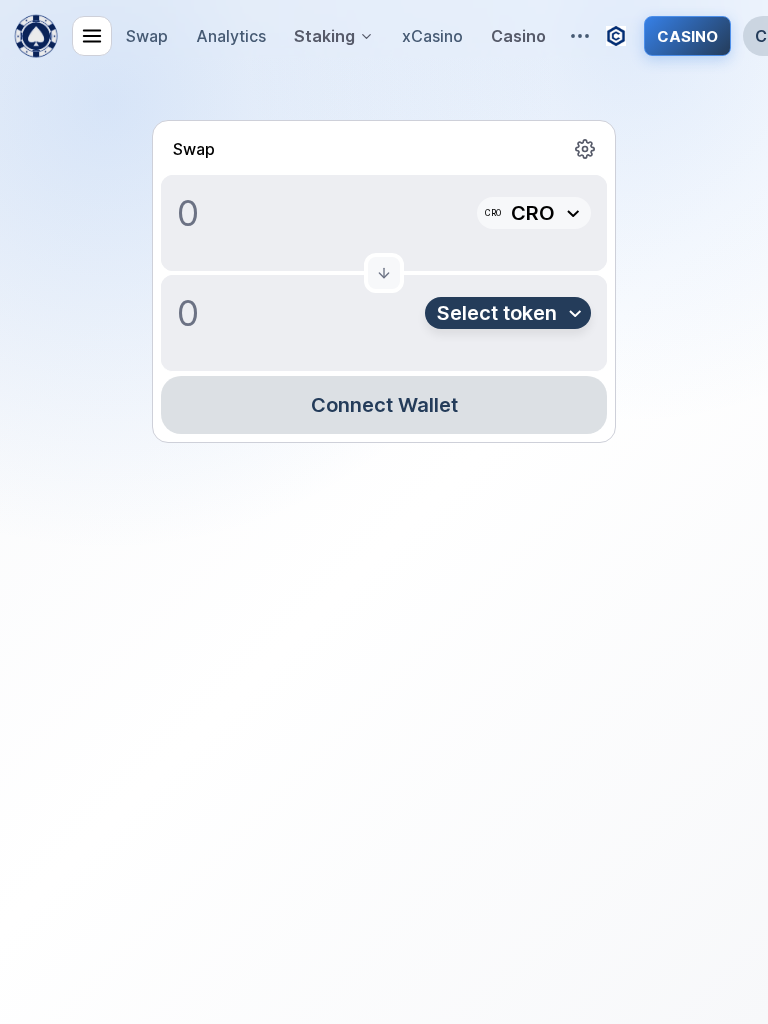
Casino (518, 36)
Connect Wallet (384, 405)
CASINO (687, 36)
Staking (324, 36)
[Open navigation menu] (92, 36)
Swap (147, 36)
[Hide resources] (580, 36)
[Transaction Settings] (585, 149)
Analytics (231, 36)
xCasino (432, 36)
